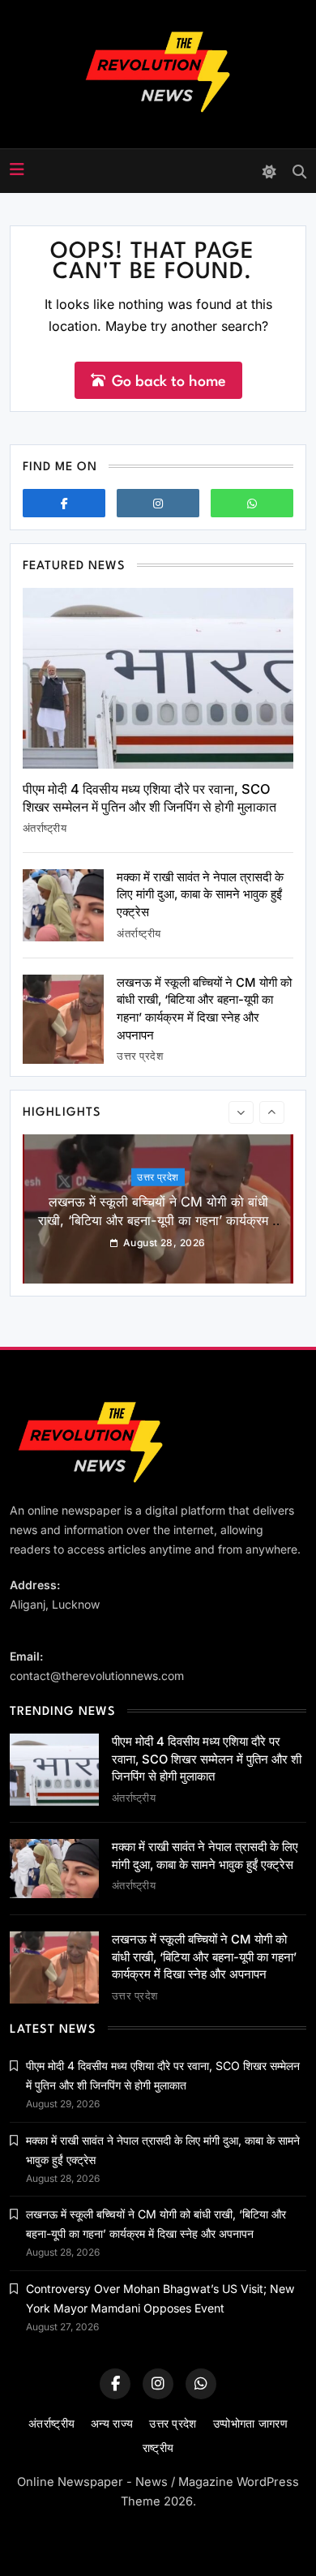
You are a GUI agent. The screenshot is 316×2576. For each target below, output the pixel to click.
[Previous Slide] (241, 1112)
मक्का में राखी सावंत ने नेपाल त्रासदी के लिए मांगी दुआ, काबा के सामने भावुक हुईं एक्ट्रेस (200, 895)
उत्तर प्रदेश (140, 1056)
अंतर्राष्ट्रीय (45, 828)
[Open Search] (299, 171)
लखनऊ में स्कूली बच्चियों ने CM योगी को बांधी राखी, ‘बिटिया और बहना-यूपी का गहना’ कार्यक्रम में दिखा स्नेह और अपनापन (158, 1219)
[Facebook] (64, 503)
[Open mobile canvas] (17, 169)
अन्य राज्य (112, 2423)
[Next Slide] (272, 1112)
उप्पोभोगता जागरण (250, 2423)
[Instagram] (158, 503)
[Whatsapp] (252, 503)
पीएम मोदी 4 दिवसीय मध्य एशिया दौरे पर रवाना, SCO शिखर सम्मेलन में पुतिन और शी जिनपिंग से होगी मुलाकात (149, 798)
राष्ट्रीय (158, 2447)
